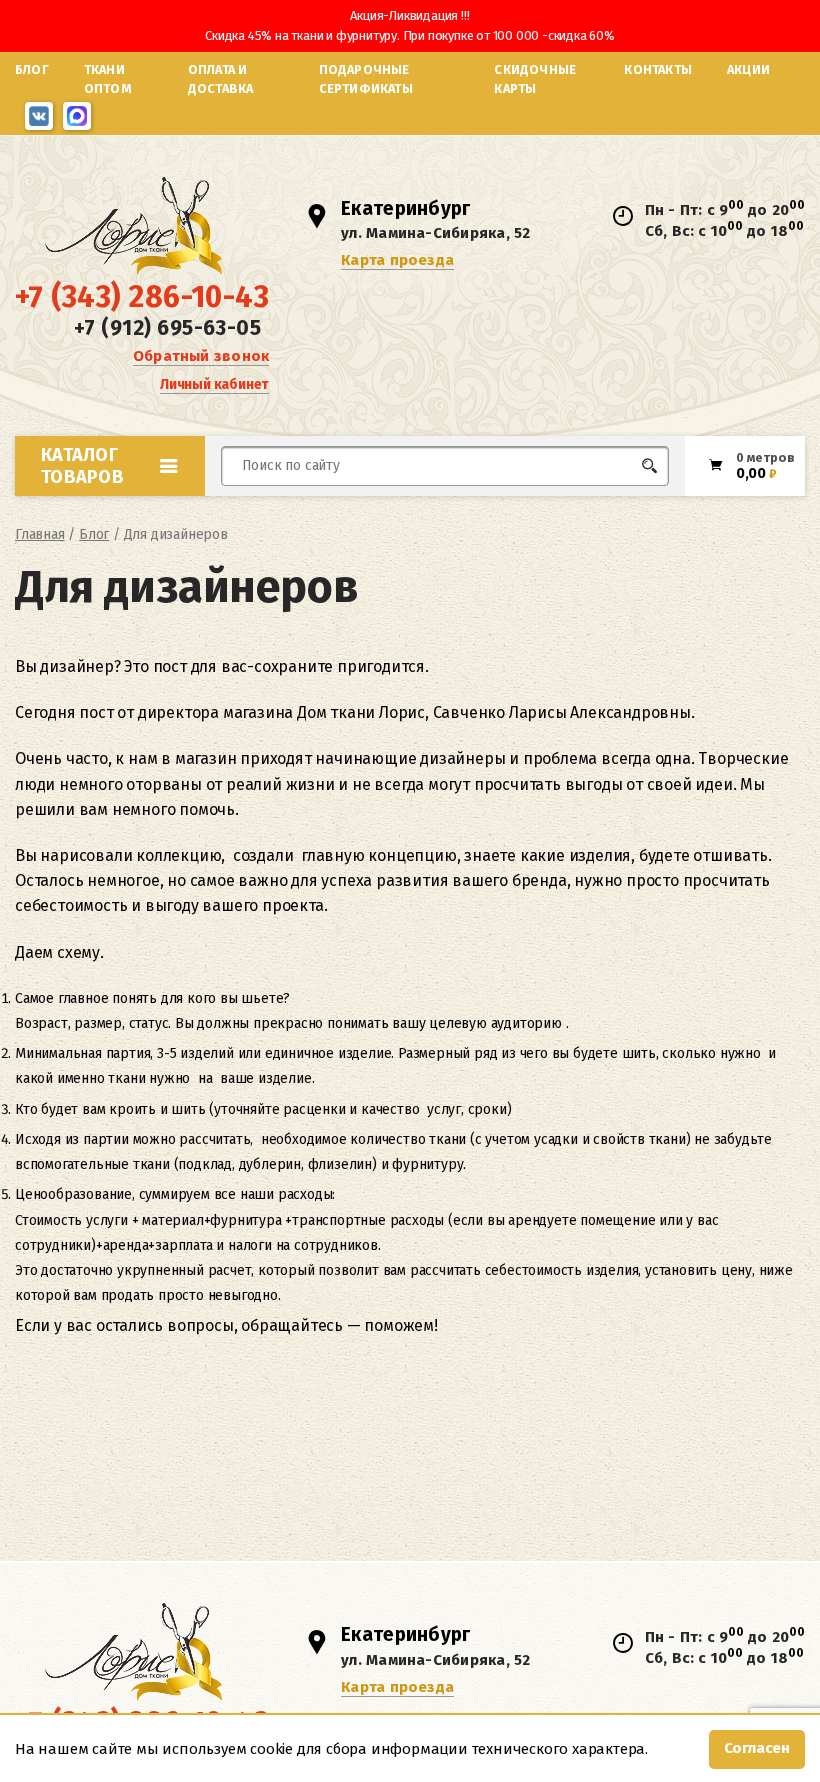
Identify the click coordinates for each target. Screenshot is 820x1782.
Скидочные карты (535, 79)
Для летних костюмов (317, 513)
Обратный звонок (201, 356)
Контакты (658, 69)
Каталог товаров (82, 466)
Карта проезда (397, 260)
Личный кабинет (214, 384)
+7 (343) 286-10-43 (142, 297)
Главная (40, 534)
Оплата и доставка (221, 79)
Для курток (483, 503)
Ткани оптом (108, 79)
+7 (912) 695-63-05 (167, 328)
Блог (32, 69)
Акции (748, 69)
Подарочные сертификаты (366, 79)
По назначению (140, 509)
